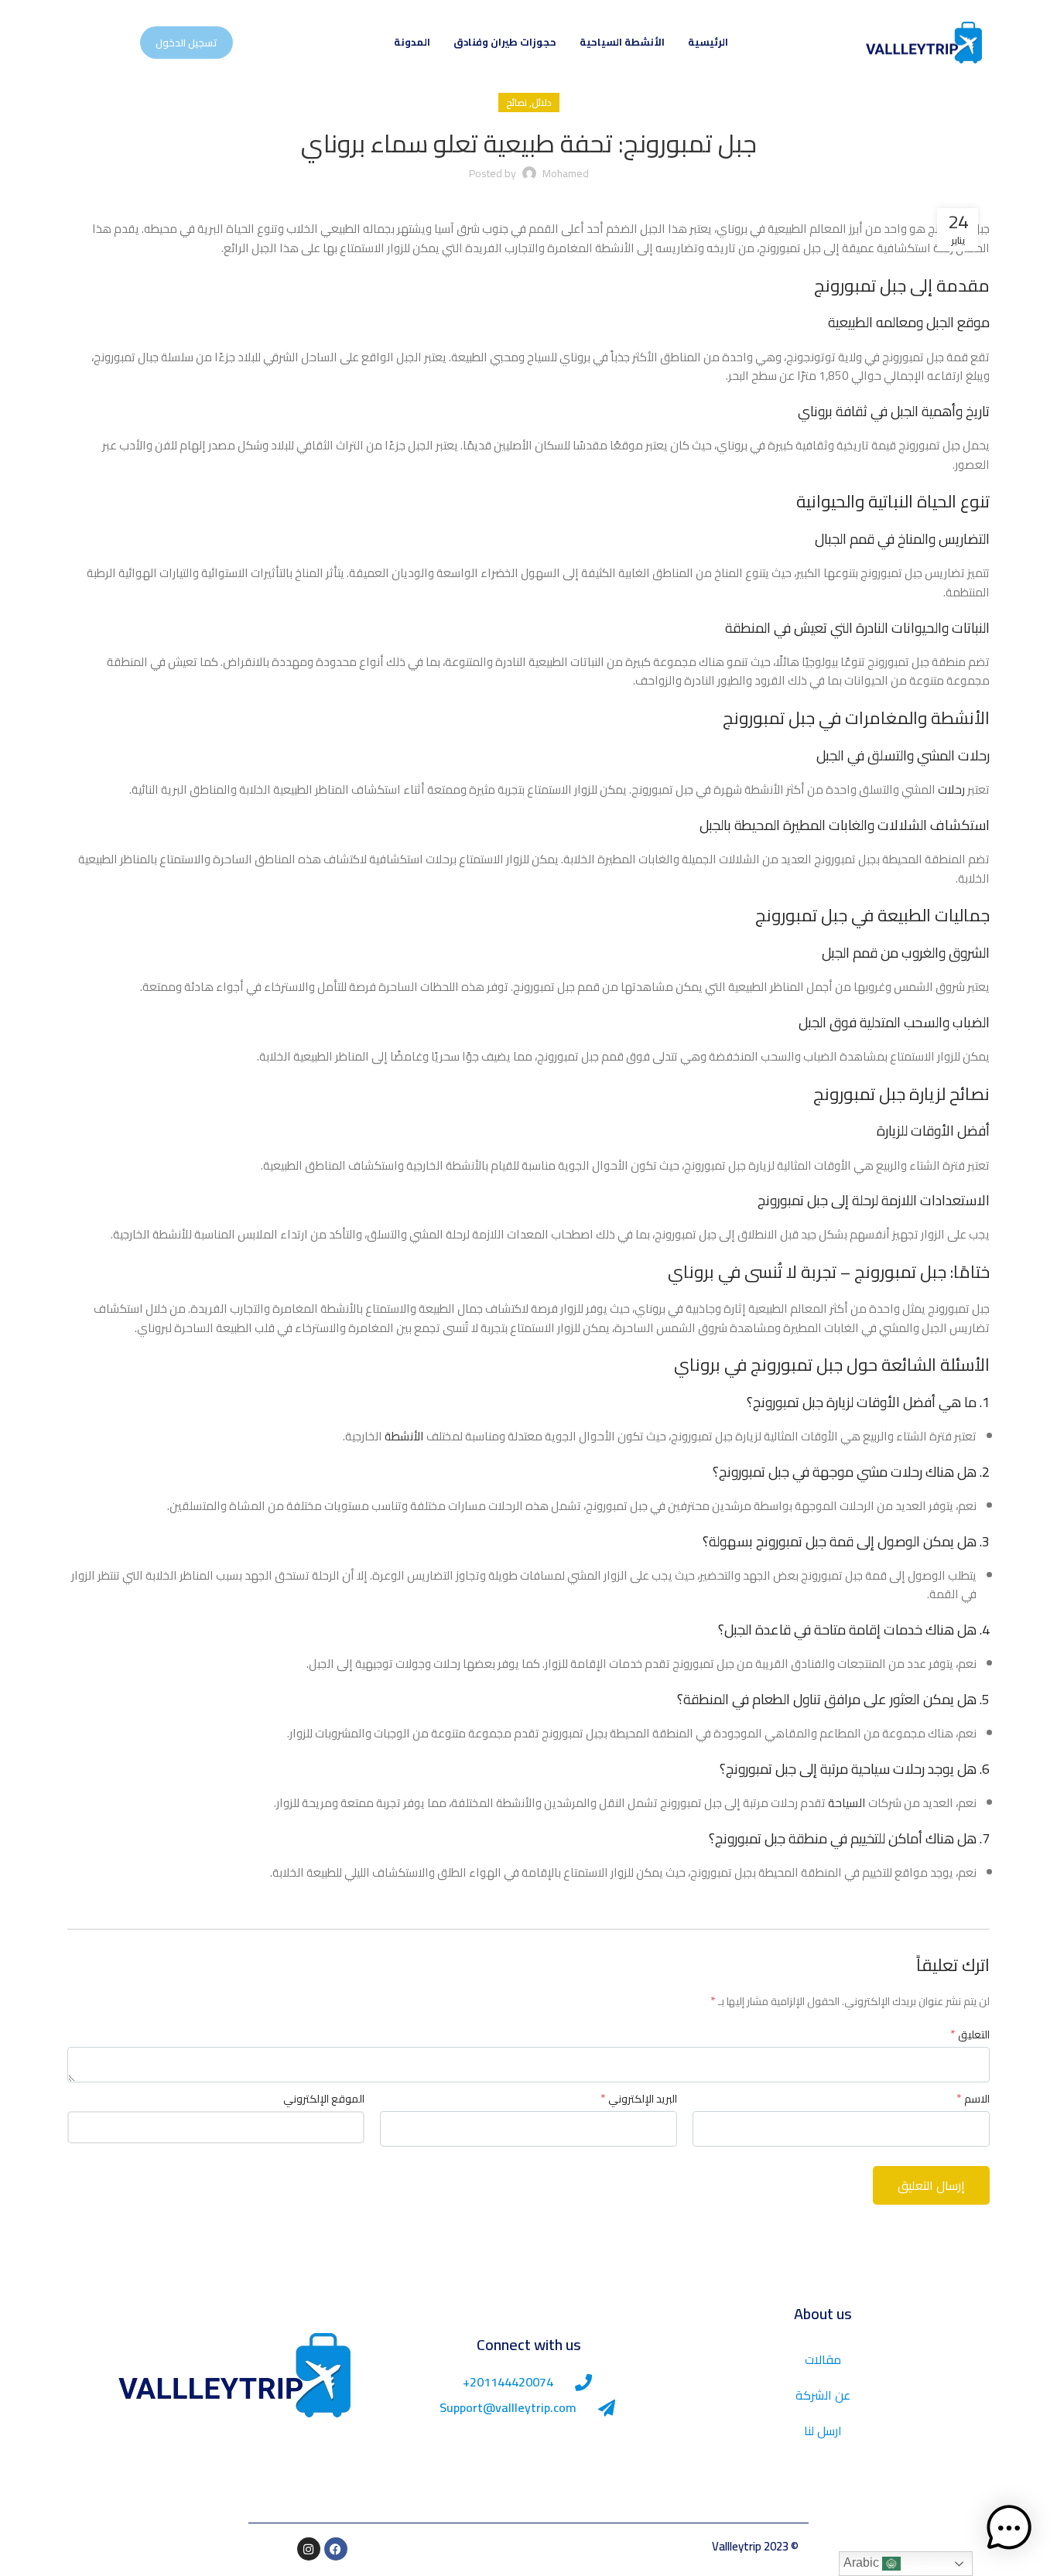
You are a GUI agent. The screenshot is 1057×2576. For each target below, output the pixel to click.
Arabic (863, 2562)
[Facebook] (336, 2549)
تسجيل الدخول (186, 43)
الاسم (973, 2099)
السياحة (847, 1803)
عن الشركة (823, 2395)
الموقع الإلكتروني (324, 2099)
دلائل (542, 102)
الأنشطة (404, 1436)
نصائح (517, 102)
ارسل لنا (823, 2431)
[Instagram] (309, 2549)
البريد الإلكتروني (639, 2099)
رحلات (951, 789)
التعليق (970, 2034)
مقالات (823, 2359)
